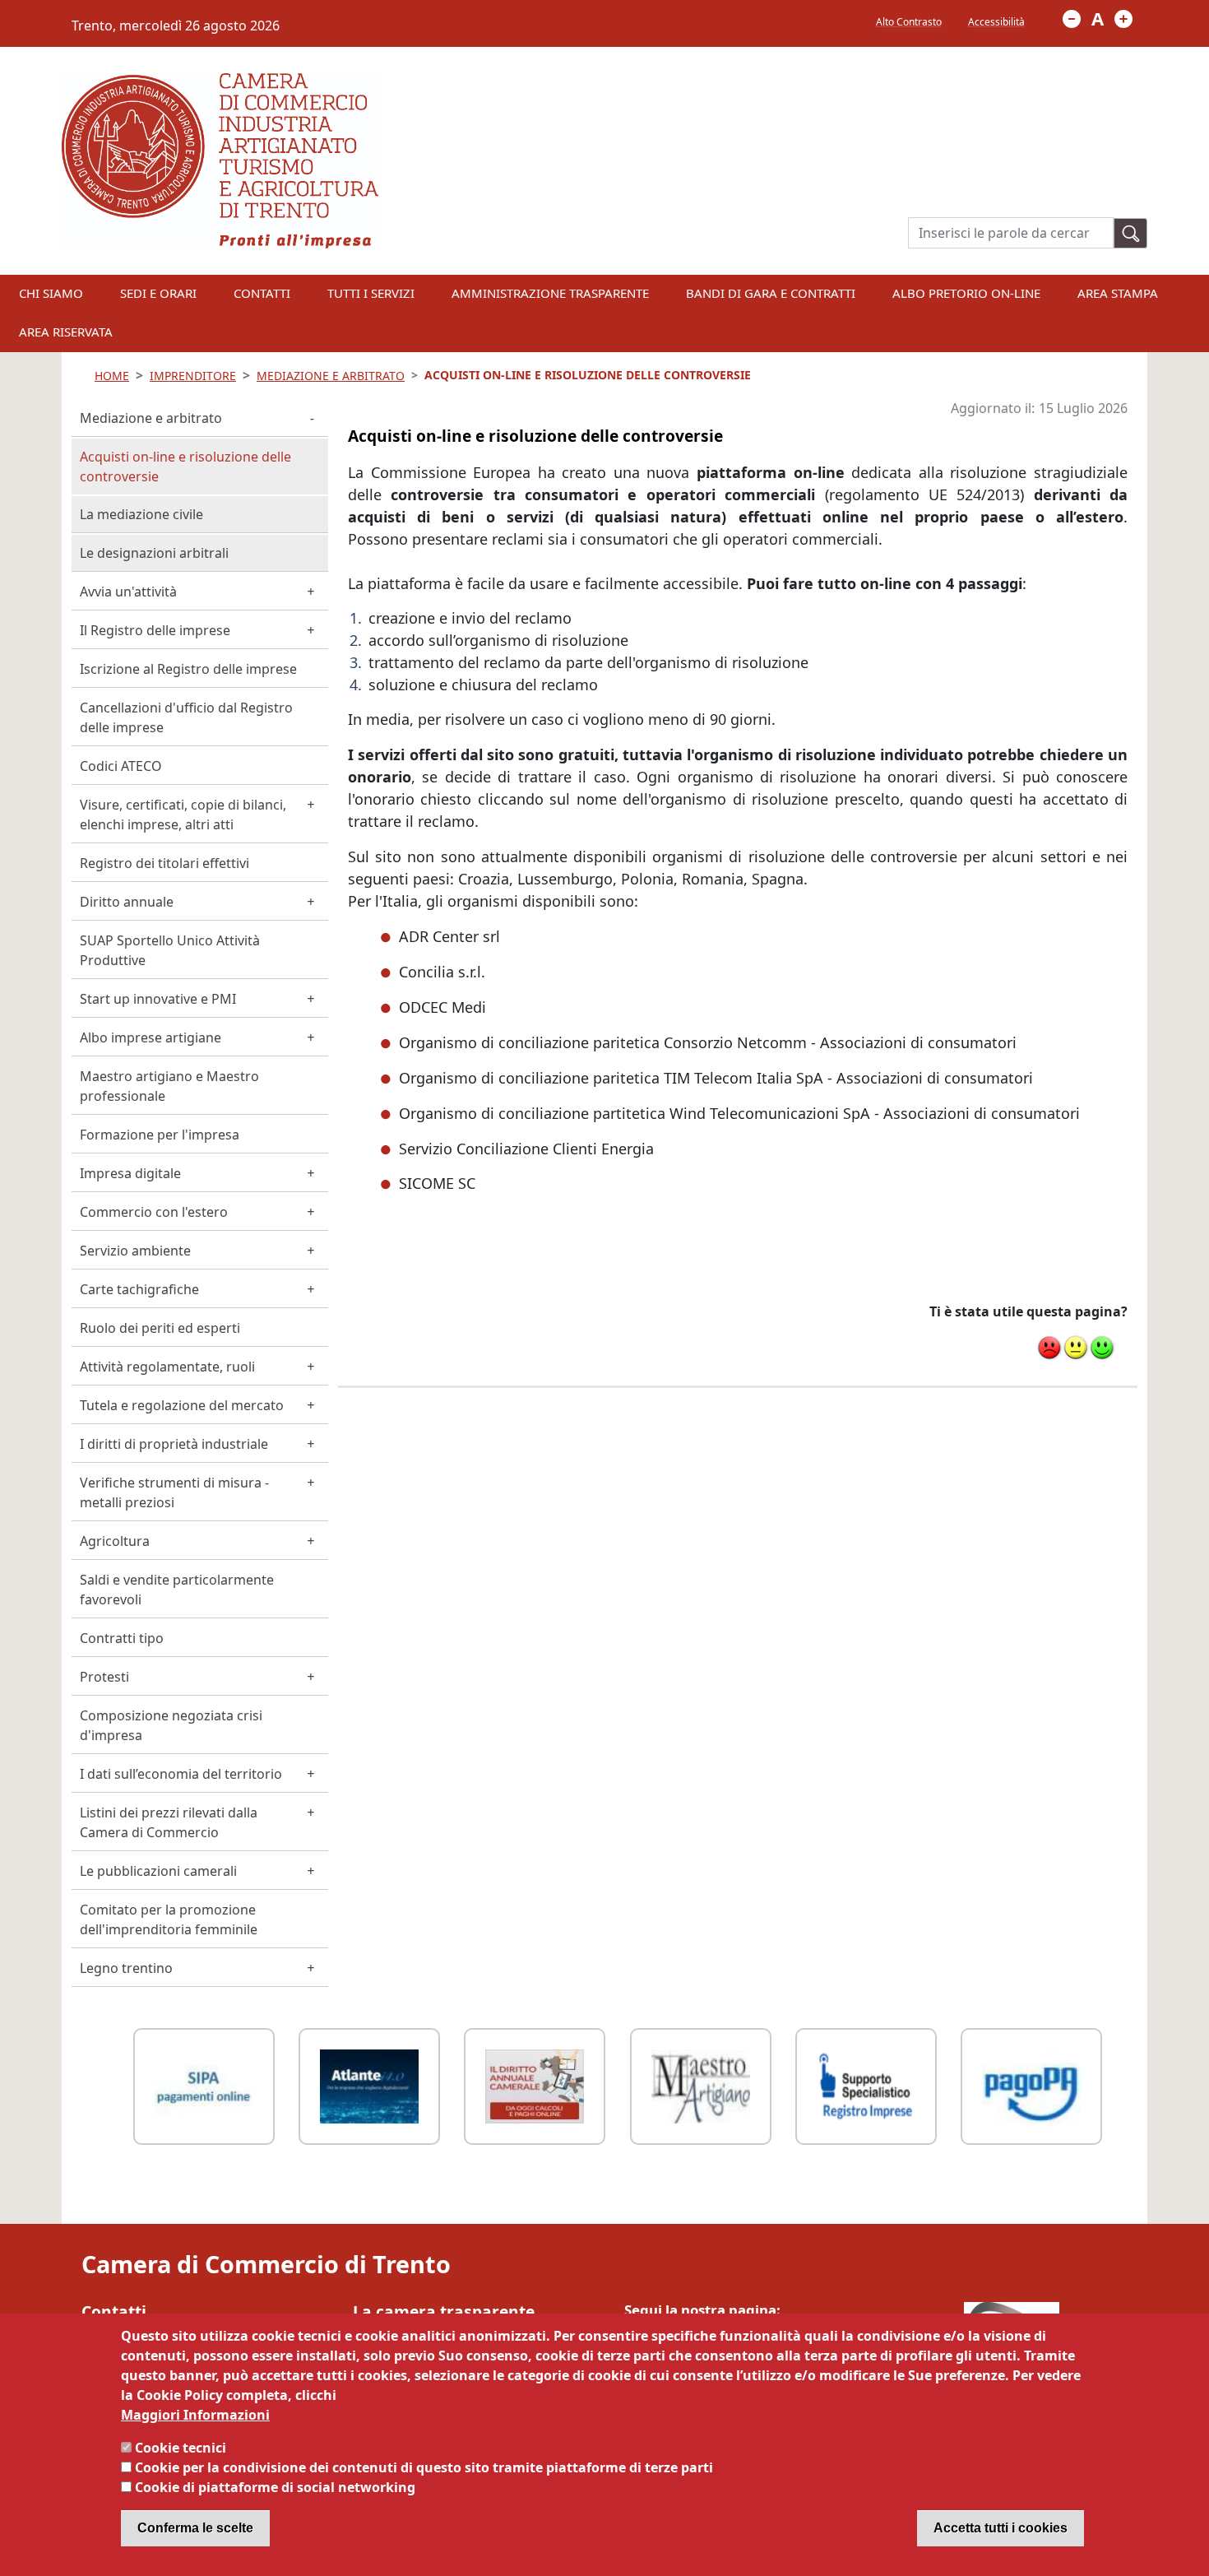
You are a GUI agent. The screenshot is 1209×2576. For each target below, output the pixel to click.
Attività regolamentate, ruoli (167, 1367)
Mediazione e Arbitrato (331, 376)
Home (112, 376)
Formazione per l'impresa (160, 1135)
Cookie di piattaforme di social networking (275, 2487)
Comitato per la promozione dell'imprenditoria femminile (169, 1919)
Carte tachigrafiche (139, 1289)
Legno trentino (126, 1968)
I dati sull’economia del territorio (181, 1774)
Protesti (104, 1677)
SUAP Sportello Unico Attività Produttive (170, 950)
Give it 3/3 (1102, 1348)
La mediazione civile (141, 514)
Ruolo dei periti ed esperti (160, 1328)
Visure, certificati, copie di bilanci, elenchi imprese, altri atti (183, 815)
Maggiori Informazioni (195, 2415)
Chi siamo (51, 293)
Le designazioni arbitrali (154, 553)
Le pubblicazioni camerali (158, 1871)
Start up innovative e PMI (158, 999)
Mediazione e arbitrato (151, 418)
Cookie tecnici (181, 2448)
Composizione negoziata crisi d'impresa (171, 1725)
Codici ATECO (121, 766)
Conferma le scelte (195, 2528)
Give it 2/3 (1076, 1348)
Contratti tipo (122, 1638)
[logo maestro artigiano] (701, 2084)
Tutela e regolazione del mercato (182, 1405)
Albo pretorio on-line (966, 293)
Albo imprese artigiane (151, 1037)
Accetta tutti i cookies (1001, 2528)
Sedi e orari (158, 293)
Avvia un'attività (128, 592)
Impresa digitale (130, 1173)
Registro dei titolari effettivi (164, 863)
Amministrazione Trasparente (550, 293)
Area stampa (1118, 293)
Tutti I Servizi (371, 293)
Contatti (262, 293)
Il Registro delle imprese (155, 630)
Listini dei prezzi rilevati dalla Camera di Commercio (169, 1822)
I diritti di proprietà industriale (174, 1444)
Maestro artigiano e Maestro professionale (169, 1086)
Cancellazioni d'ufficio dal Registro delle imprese (186, 717)
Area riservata (66, 332)
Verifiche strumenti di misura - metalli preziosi (174, 1492)
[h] (1131, 233)
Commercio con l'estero (154, 1212)
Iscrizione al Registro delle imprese (188, 669)
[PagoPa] (1031, 2084)
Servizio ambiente (135, 1251)
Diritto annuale (127, 902)
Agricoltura (115, 1541)
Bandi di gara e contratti (771, 293)
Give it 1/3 (1049, 1348)
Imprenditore (193, 376)
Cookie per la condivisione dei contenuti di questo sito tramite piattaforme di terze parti (424, 2467)
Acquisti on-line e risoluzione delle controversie (185, 466)
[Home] (220, 83)
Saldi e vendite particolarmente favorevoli (177, 1590)
